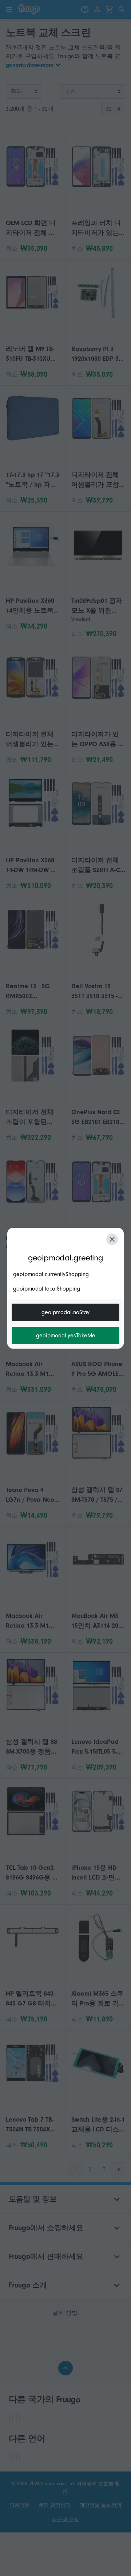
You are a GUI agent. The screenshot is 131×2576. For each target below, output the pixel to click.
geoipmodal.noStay (65, 1312)
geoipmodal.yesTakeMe (66, 1336)
